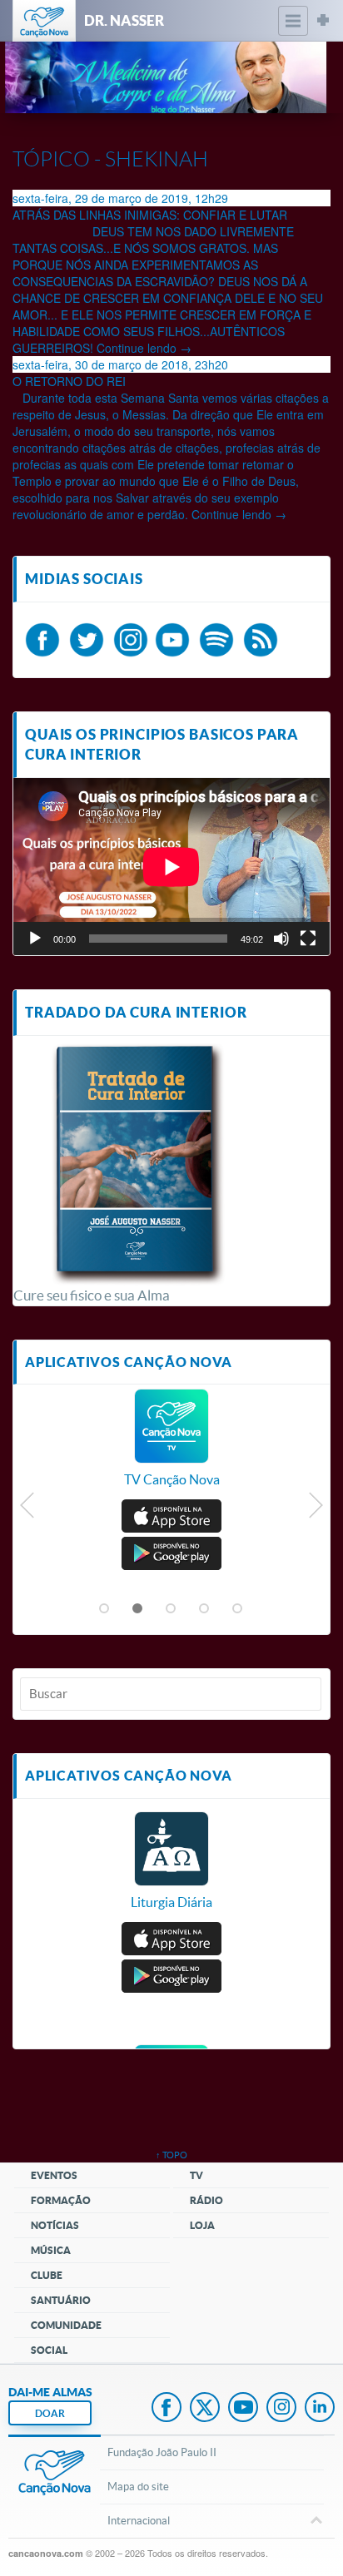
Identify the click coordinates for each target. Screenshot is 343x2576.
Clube (47, 2275)
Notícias (55, 2225)
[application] (171, 867)
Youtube (243, 2409)
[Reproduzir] (35, 939)
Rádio (206, 2200)
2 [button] (138, 1609)
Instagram (281, 2409)
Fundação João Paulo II (162, 2452)
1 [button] (105, 1609)
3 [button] (171, 1609)
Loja (202, 2225)
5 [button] (238, 1609)
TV (196, 2175)
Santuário (61, 2300)
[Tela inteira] (308, 939)
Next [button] (315, 1509)
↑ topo (171, 2155)
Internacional (139, 2521)
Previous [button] (28, 1509)
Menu (293, 21)
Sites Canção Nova (323, 21)
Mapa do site (138, 2487)
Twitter (205, 2409)
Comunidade (66, 2325)
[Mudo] (281, 939)
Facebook (167, 2409)
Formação (61, 2200)
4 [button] (205, 1609)
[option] (171, 1447)
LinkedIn (320, 2409)
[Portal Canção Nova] (44, 21)
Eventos (54, 2175)
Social (49, 2350)
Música (51, 2250)
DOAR (50, 2413)
